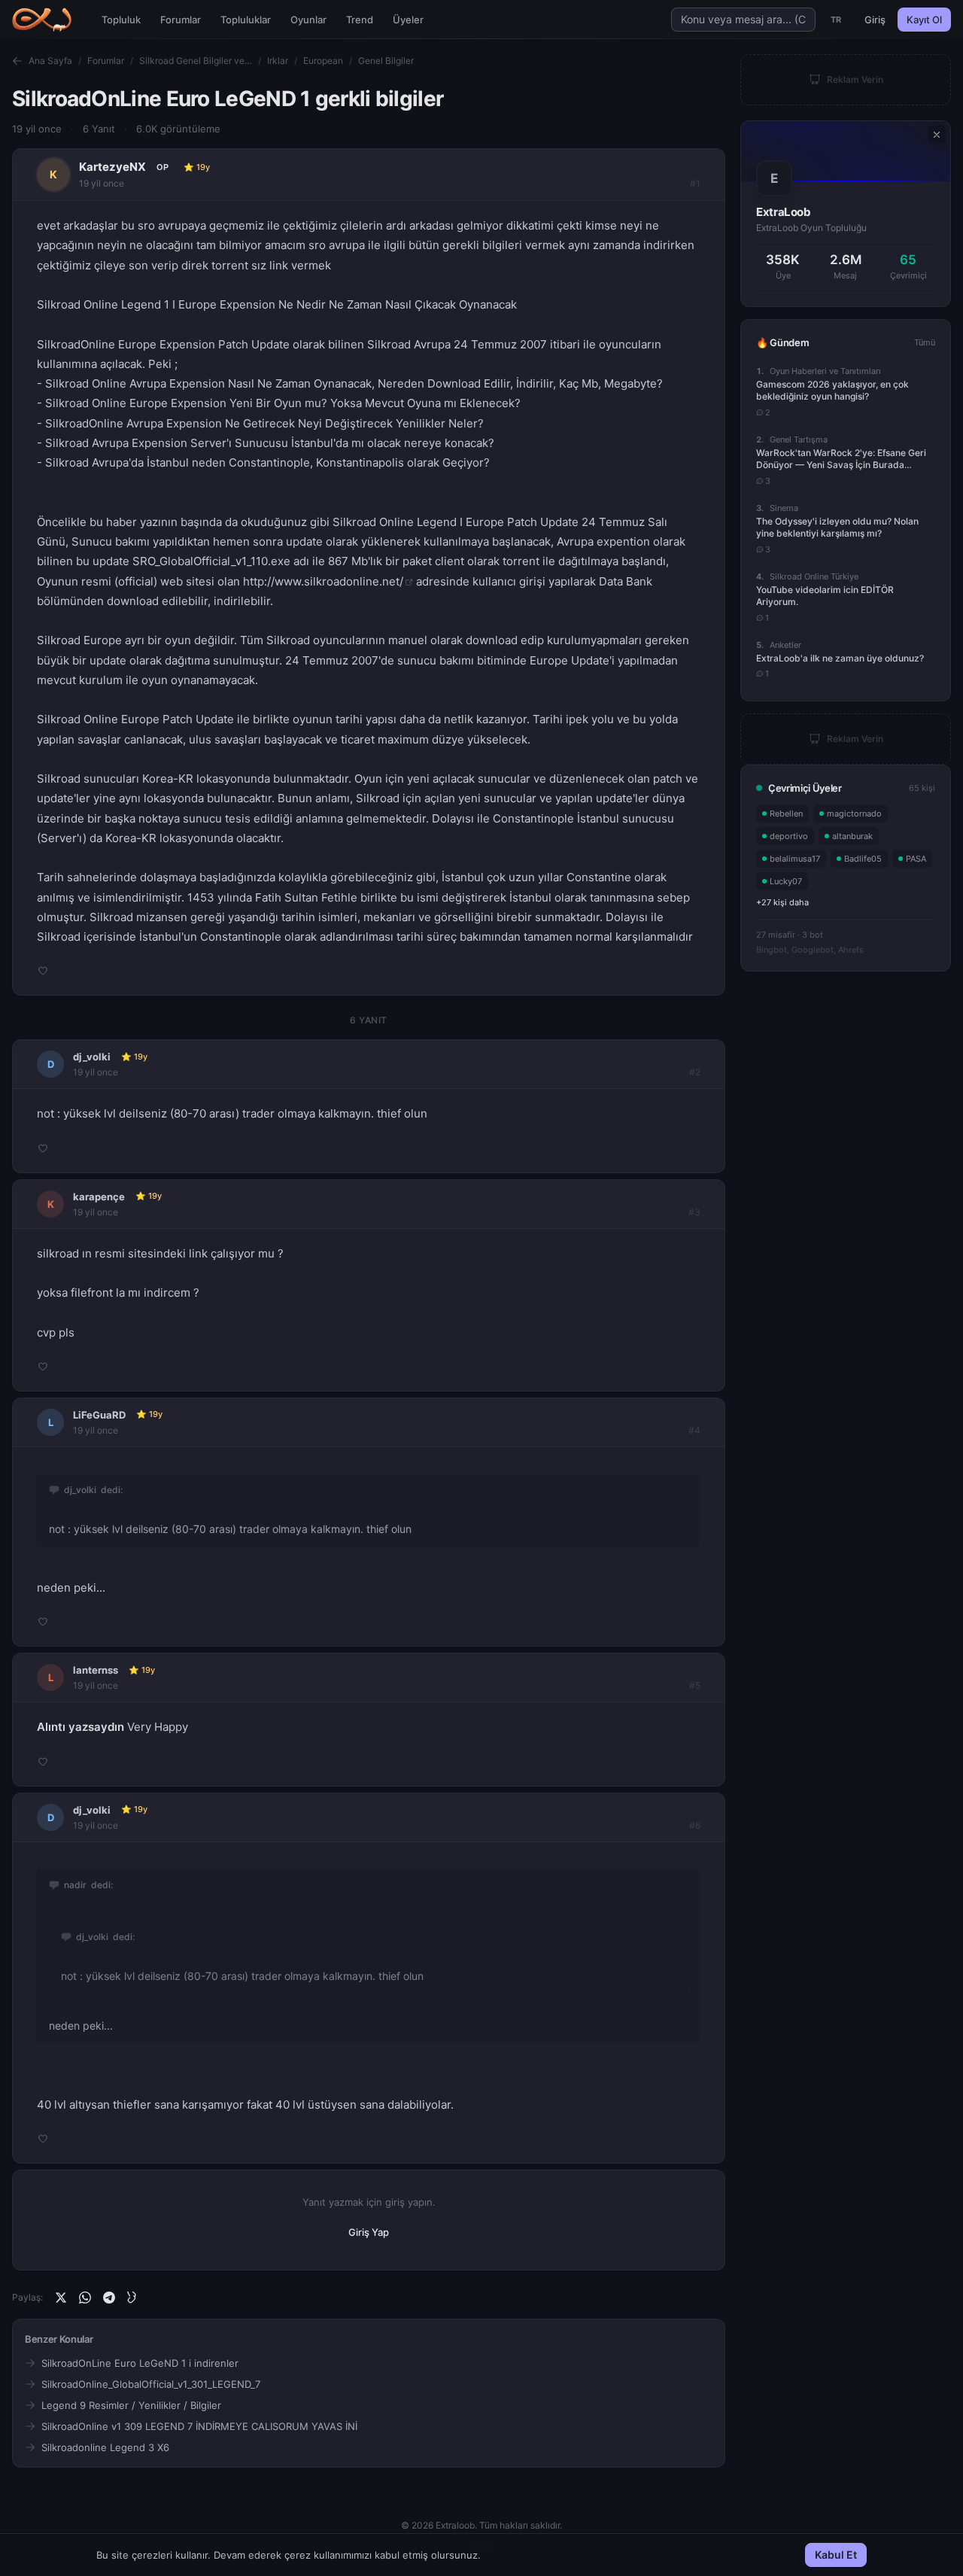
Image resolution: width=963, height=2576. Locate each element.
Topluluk (121, 20)
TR (836, 20)
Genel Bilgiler (386, 61)
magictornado (854, 814)
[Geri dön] (17, 61)
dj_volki (92, 1057)
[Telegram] (109, 2298)
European (323, 61)
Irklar (278, 61)
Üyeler (408, 20)
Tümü (925, 342)
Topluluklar (246, 20)
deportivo (789, 836)
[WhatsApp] (85, 2298)
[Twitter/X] (61, 2298)
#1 (695, 183)
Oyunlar (308, 20)
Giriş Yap (369, 2232)
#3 (694, 1212)
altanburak (852, 836)
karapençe (99, 1197)
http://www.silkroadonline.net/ (323, 581)
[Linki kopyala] (133, 2298)
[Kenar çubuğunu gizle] (937, 135)
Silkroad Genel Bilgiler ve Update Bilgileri (196, 61)
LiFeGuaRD (99, 1415)
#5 (695, 1685)
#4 (694, 1430)
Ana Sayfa (50, 61)
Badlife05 (863, 859)
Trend (360, 20)
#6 (695, 1825)
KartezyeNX (112, 167)
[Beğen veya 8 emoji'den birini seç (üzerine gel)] (43, 971)
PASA (916, 859)
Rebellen (786, 814)
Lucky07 (786, 881)
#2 (695, 1072)
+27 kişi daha (782, 902)
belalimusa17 (795, 859)
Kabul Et (836, 2555)
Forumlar (181, 20)
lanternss (96, 1670)
